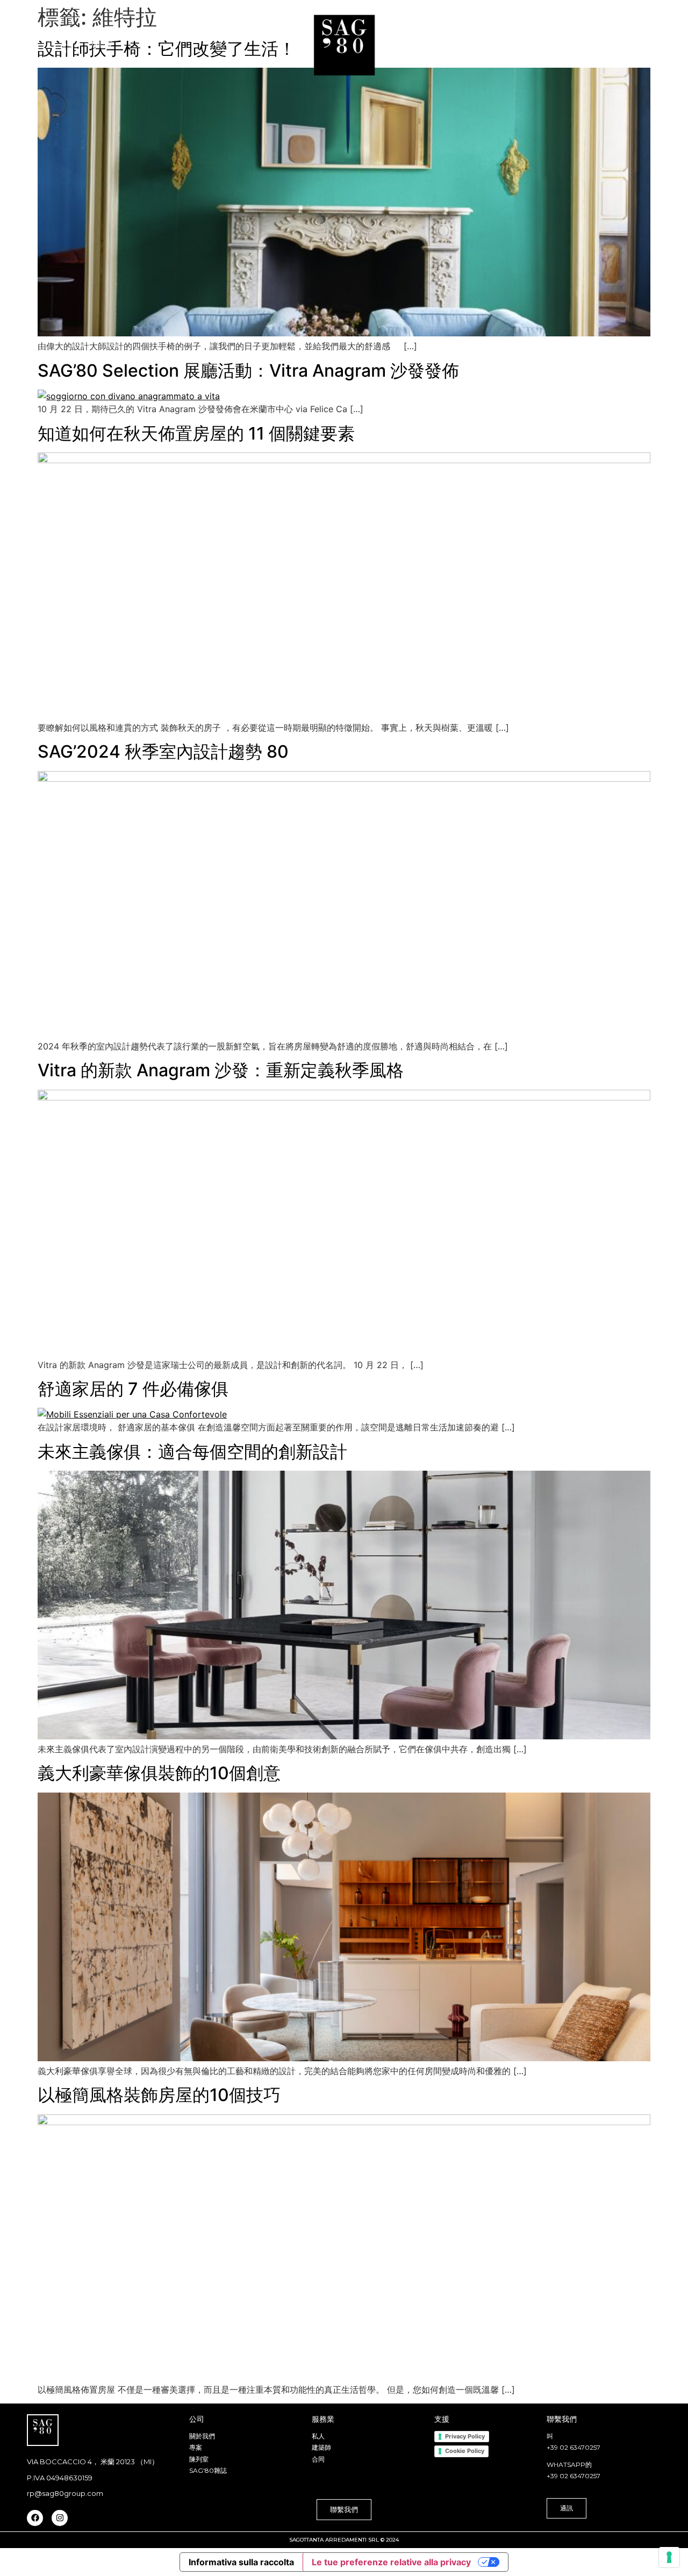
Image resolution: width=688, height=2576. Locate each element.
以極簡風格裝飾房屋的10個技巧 (159, 2095)
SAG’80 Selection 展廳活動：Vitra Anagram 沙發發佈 (248, 370)
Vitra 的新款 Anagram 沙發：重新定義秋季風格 (221, 1070)
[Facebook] (35, 2518)
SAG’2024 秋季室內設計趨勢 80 (163, 751)
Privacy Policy (465, 2436)
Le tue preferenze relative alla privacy (391, 2562)
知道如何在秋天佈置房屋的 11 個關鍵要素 (196, 433)
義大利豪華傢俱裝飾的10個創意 (159, 1773)
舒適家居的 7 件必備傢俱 (133, 1389)
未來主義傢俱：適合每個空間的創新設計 (192, 1452)
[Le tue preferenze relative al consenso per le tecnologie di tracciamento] (669, 2557)
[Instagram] (60, 2518)
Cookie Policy (465, 2451)
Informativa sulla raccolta (241, 2562)
